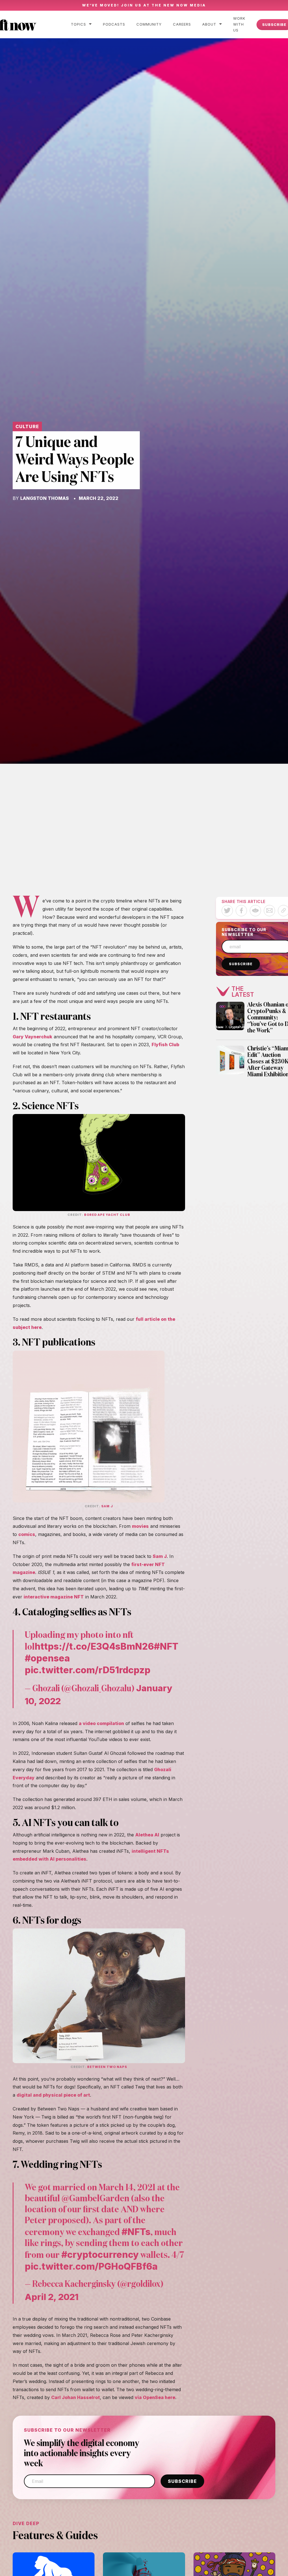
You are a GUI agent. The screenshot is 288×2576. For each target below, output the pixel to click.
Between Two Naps (107, 2067)
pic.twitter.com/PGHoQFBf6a (91, 2266)
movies (140, 1526)
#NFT (166, 1646)
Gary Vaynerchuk (32, 1037)
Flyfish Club (165, 1045)
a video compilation (101, 1723)
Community (149, 24)
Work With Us (239, 24)
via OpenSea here (155, 2397)
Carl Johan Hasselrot (76, 2397)
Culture (27, 426)
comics (27, 1534)
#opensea (47, 1658)
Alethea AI (147, 1835)
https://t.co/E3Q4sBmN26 (94, 1646)
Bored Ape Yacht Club (107, 1215)
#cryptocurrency (100, 2254)
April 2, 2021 (52, 2297)
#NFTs (136, 2232)
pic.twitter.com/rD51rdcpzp (88, 1670)
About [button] (209, 24)
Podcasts (114, 24)
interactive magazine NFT (54, 1597)
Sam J (107, 1506)
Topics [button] (78, 24)
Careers (182, 24)
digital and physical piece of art (53, 2095)
